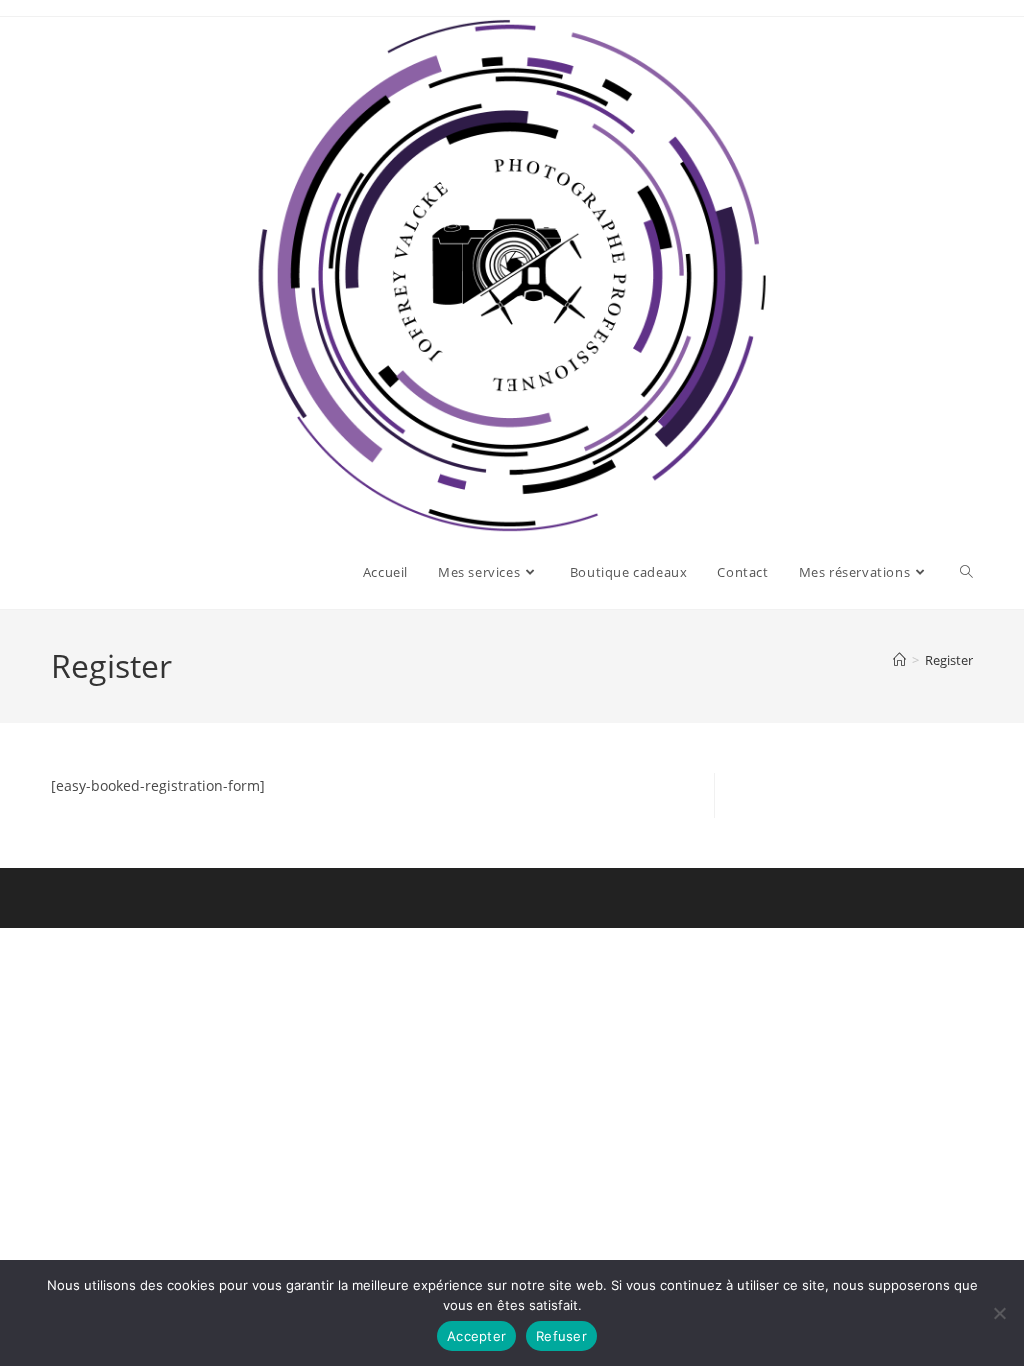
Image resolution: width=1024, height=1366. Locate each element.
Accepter (476, 1336)
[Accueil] (899, 660)
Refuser (561, 1336)
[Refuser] (999, 1313)
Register (949, 660)
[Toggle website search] (966, 572)
